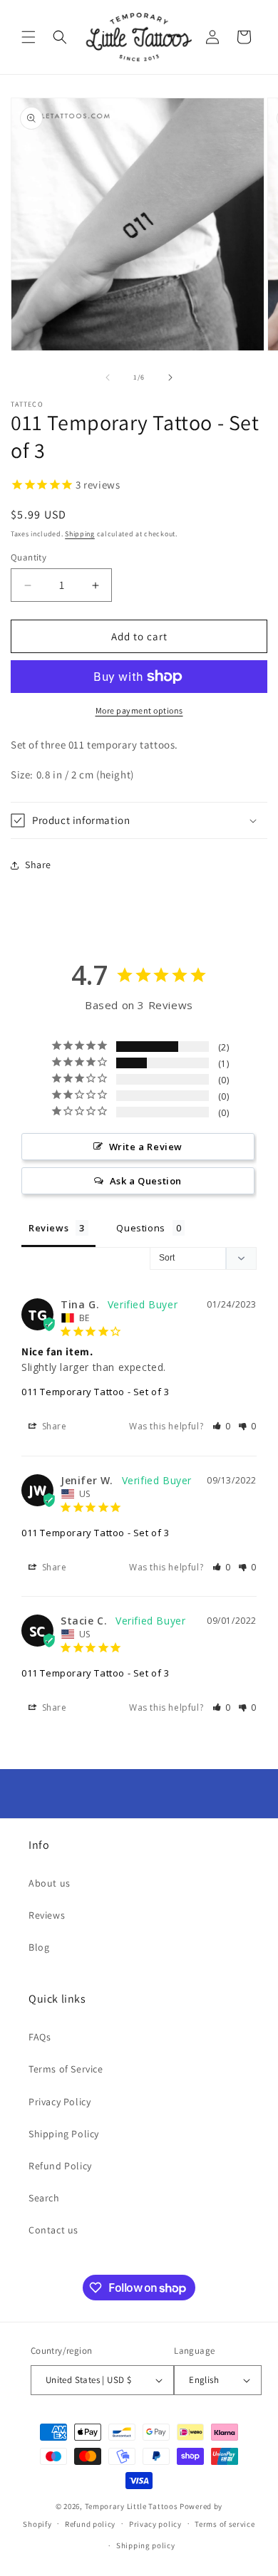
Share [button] (38, 865)
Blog (39, 1947)
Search (44, 2198)
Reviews (47, 1915)
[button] (29, 37)
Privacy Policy (60, 2102)
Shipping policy (146, 2545)
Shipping (80, 534)
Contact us (53, 2230)
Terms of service (225, 2524)
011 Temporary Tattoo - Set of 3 (96, 1392)
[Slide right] (170, 377)
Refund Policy (60, 2166)
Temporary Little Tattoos (132, 2506)
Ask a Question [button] (146, 1181)
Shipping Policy (64, 2134)
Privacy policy (155, 2524)
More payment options (139, 710)
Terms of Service (66, 2069)
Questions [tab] (140, 1228)
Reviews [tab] (48, 1228)
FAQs (40, 2037)
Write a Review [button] (146, 1147)
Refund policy (90, 2524)
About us (50, 1883)
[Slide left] (108, 377)
